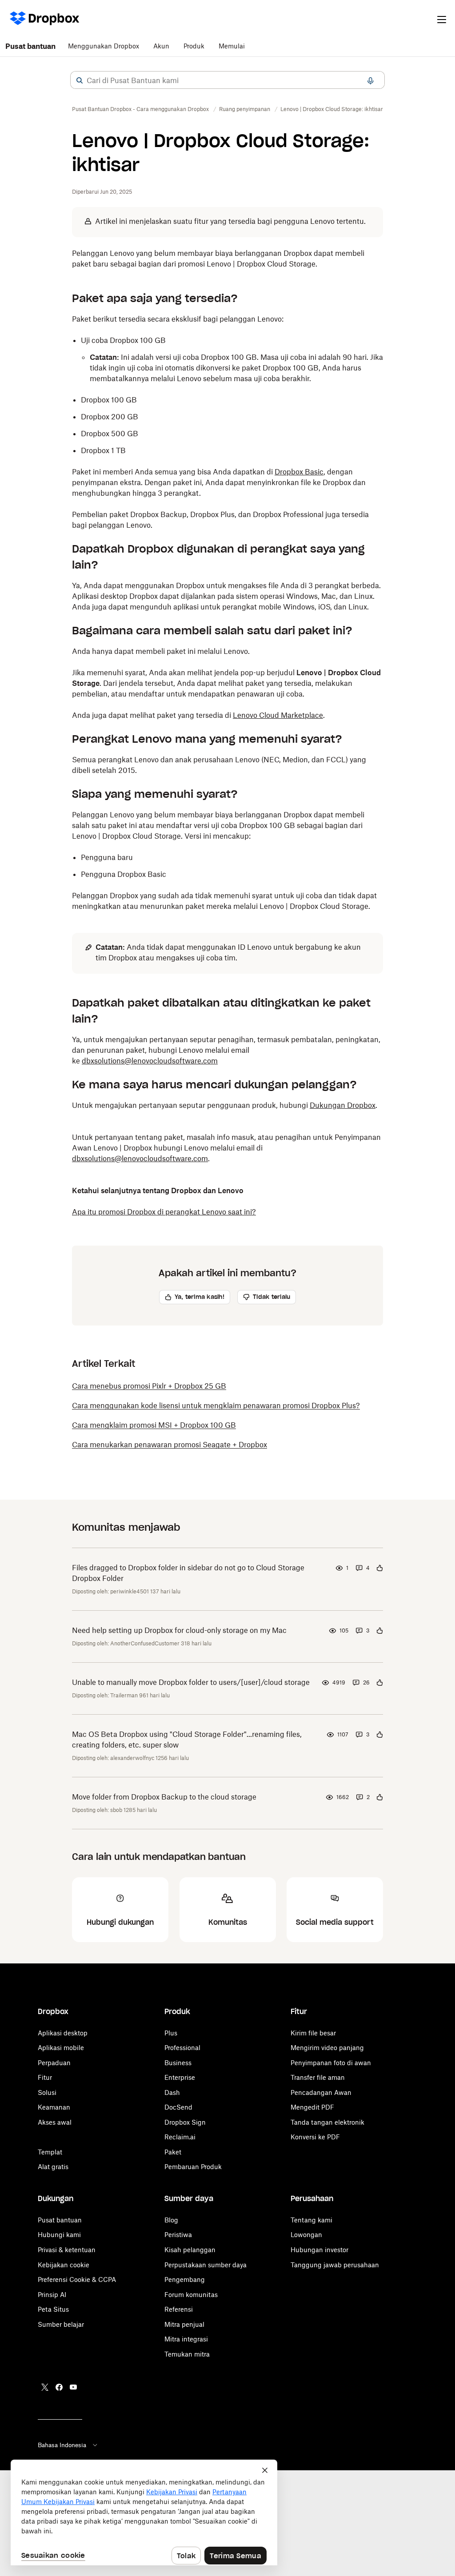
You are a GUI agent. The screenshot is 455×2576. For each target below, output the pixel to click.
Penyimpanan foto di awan (331, 2063)
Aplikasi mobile (61, 2048)
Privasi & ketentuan (67, 2250)
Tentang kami (311, 2220)
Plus (171, 2033)
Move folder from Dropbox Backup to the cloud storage (164, 1797)
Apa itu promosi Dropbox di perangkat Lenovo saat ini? (164, 1212)
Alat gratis (53, 2167)
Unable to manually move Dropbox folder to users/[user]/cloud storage (191, 1682)
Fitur (45, 2077)
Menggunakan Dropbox (104, 46)
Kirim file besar (313, 2033)
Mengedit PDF (312, 2107)
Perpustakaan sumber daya (206, 2265)
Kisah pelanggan (190, 2250)
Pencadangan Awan (321, 2092)
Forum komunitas (191, 2295)
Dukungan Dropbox (343, 1105)
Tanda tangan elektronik (327, 2122)
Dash (172, 2092)
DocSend (178, 2107)
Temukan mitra (187, 2354)
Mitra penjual (184, 2324)
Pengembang (185, 2279)
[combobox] (227, 80)
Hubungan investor (319, 2250)
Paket (173, 2152)
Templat (50, 2152)
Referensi (179, 2309)
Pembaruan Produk (193, 2167)
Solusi (47, 2092)
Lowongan (306, 2235)
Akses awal (55, 2122)
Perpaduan (54, 2063)
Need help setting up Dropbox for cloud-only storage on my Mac (179, 1630)
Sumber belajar (61, 2324)
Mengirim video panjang (327, 2048)
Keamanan (54, 2107)
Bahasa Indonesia (62, 2445)
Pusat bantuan (30, 46)
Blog (171, 2220)
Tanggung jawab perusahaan (335, 2265)
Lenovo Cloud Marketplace (278, 715)
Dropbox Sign (185, 2122)
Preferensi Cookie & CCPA (77, 2279)
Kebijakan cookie (64, 2265)
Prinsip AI (52, 2295)
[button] (80, 80)
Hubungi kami (59, 2235)
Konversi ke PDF (315, 2137)
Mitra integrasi (186, 2339)
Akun (161, 46)
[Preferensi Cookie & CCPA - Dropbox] (144, 2512)
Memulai (232, 46)
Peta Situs (53, 2309)
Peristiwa (178, 2235)
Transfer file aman (318, 2077)
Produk (194, 46)
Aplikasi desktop (63, 2033)
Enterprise (180, 2077)
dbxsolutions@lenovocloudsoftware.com (150, 1061)
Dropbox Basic (299, 472)
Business (178, 2063)
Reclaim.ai (180, 2137)
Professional (182, 2048)
